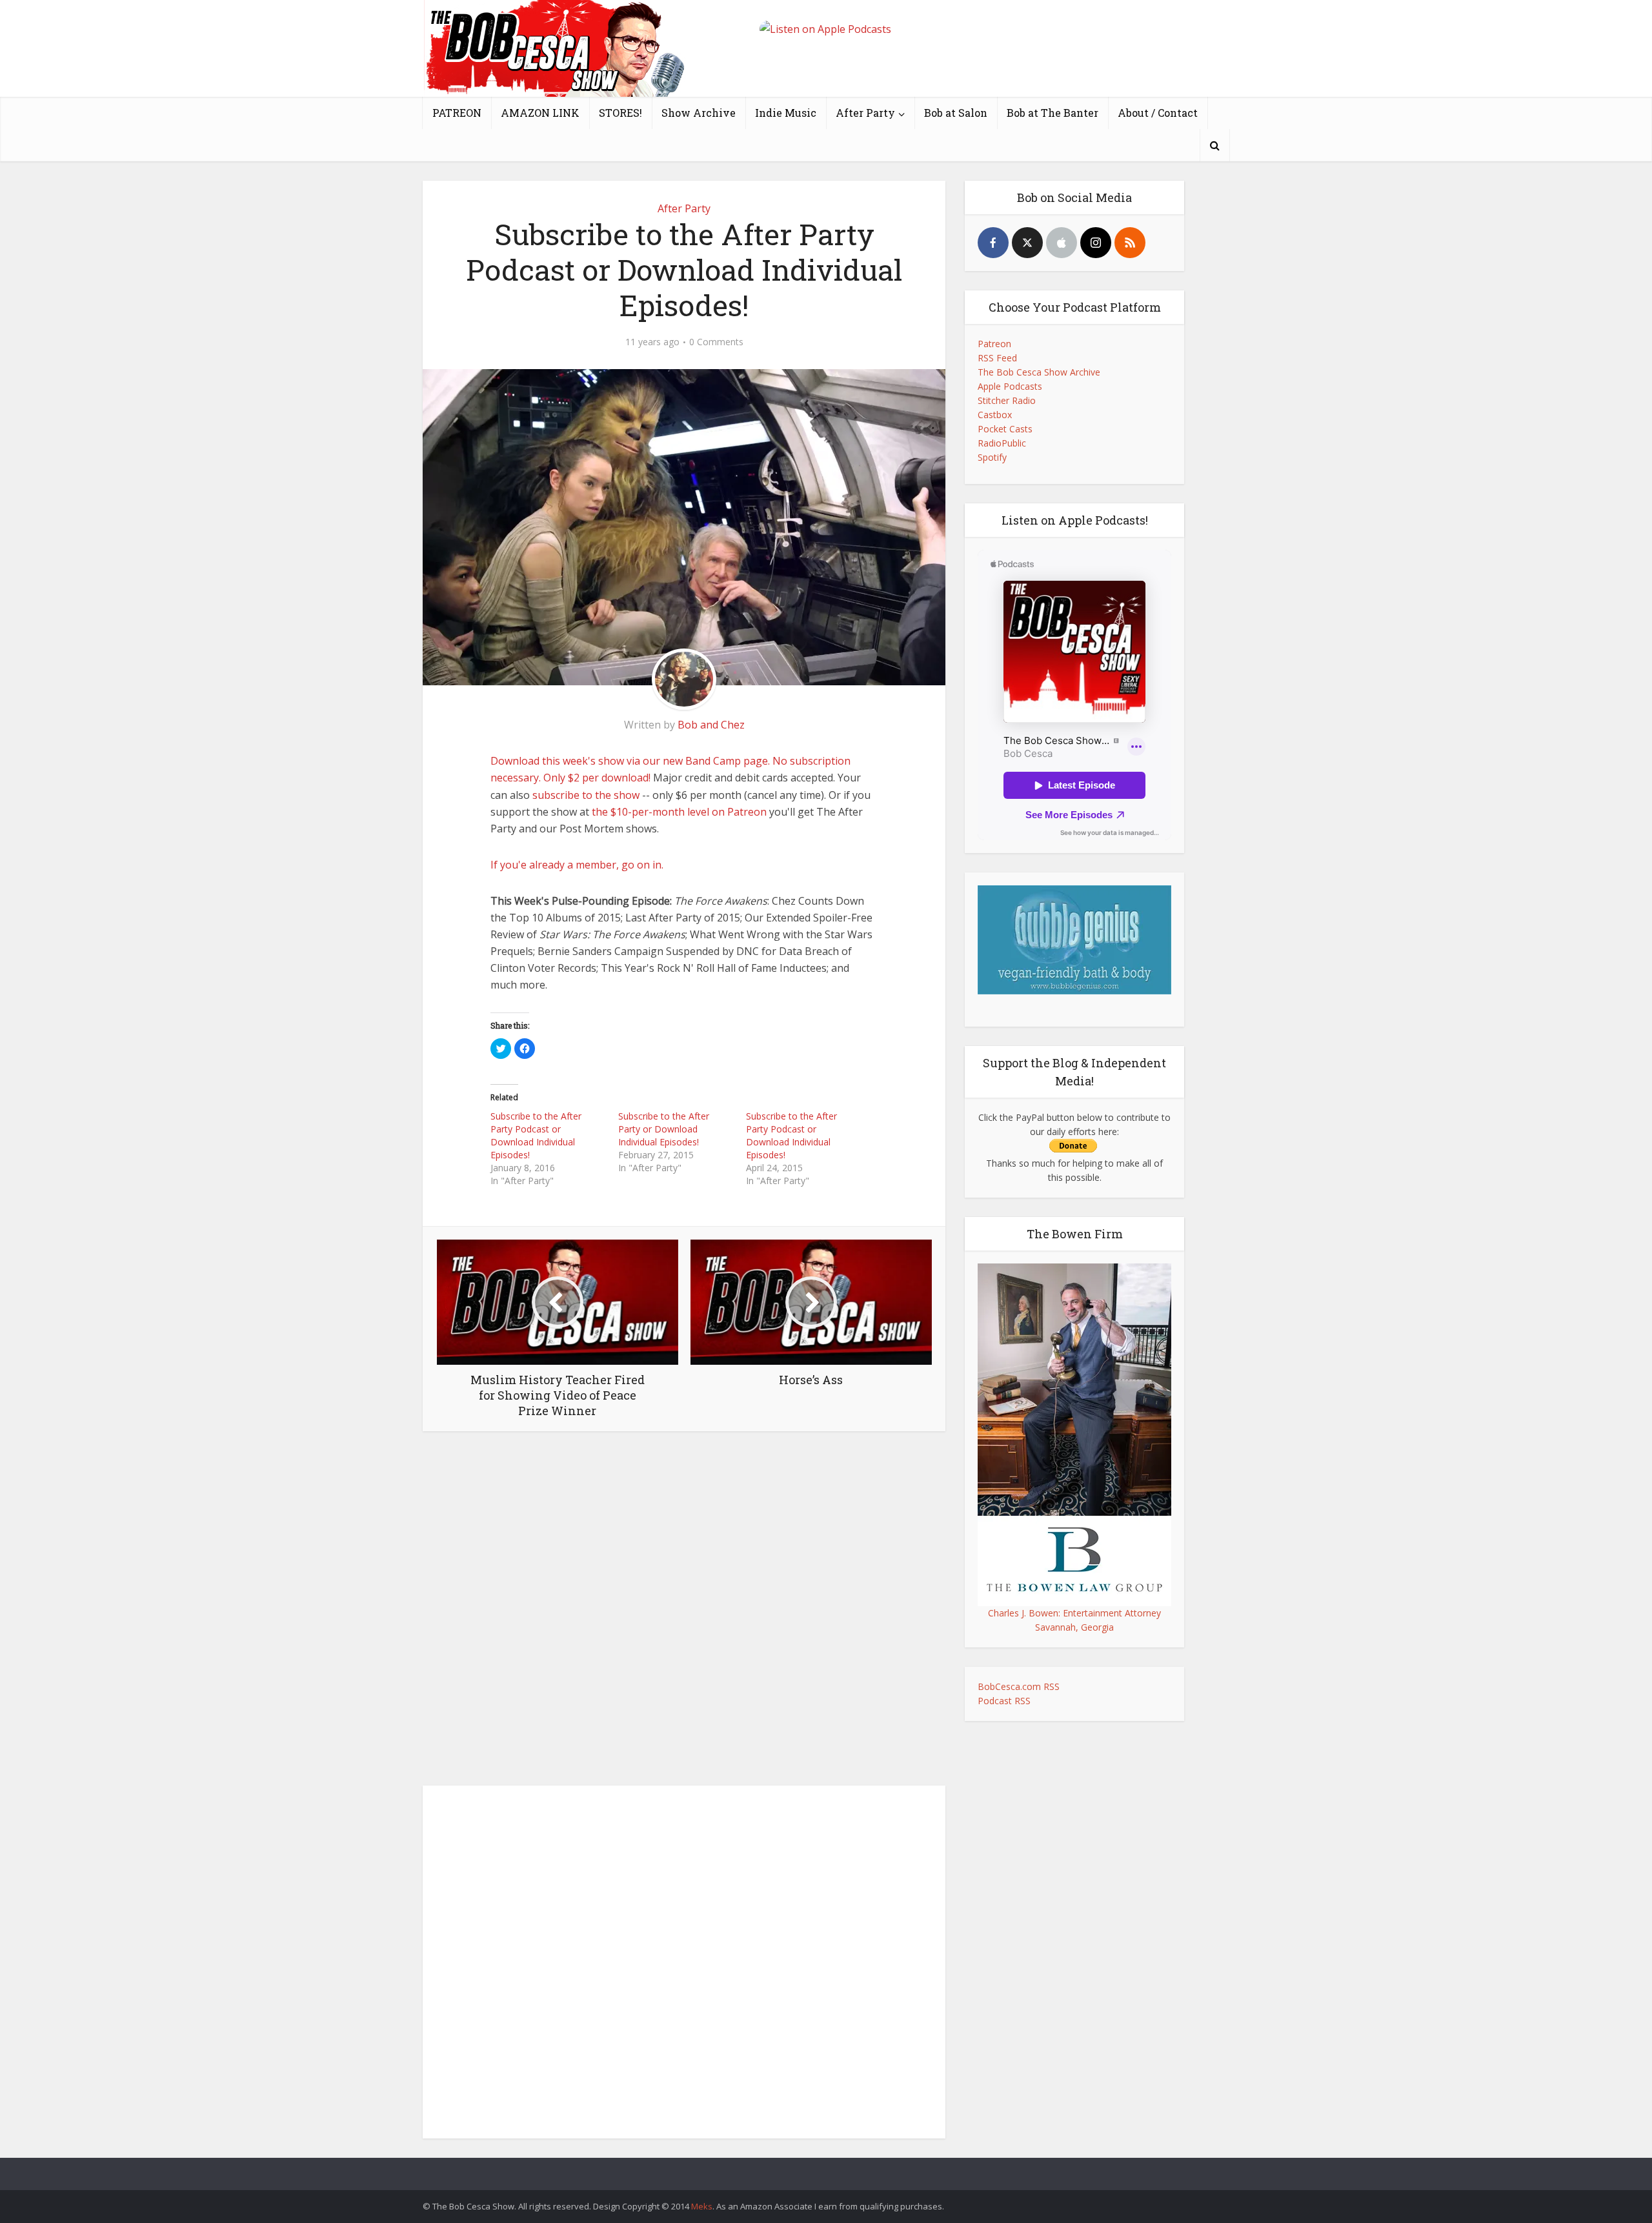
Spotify (992, 457)
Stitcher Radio (1007, 400)
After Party (865, 113)
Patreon (994, 344)
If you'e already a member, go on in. (577, 865)
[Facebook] (993, 243)
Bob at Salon (956, 113)
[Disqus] (684, 1612)
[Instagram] (1096, 243)
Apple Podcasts (1010, 386)
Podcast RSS (1004, 1701)
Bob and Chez (711, 725)
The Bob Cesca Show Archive (1039, 372)
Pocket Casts (1005, 429)
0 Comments (716, 342)
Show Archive (699, 113)
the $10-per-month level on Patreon (679, 812)
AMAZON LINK (540, 113)
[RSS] (1130, 243)
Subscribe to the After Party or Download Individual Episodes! (664, 1129)
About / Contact (1158, 113)
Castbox (995, 415)
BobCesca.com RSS (1019, 1686)
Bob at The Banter (1053, 113)
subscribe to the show (586, 795)
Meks (702, 2206)
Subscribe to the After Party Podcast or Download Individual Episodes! (536, 1135)
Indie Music (786, 113)
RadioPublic (1002, 443)
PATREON (457, 113)
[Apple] (1062, 243)
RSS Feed (997, 358)
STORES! (620, 113)
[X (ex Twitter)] (1027, 243)
